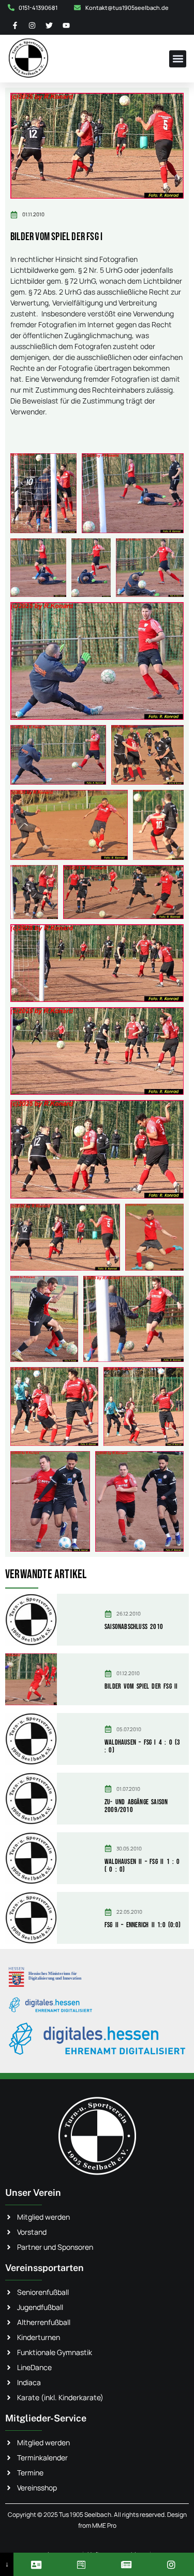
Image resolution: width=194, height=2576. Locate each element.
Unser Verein (33, 2192)
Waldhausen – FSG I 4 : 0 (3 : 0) (142, 1746)
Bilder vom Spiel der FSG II (141, 1686)
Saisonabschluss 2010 (134, 1627)
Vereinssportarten (44, 2268)
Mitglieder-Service (46, 2418)
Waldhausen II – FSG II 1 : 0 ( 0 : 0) (142, 1865)
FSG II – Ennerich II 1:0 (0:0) (143, 1925)
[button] (178, 59)
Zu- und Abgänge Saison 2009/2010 (136, 1806)
